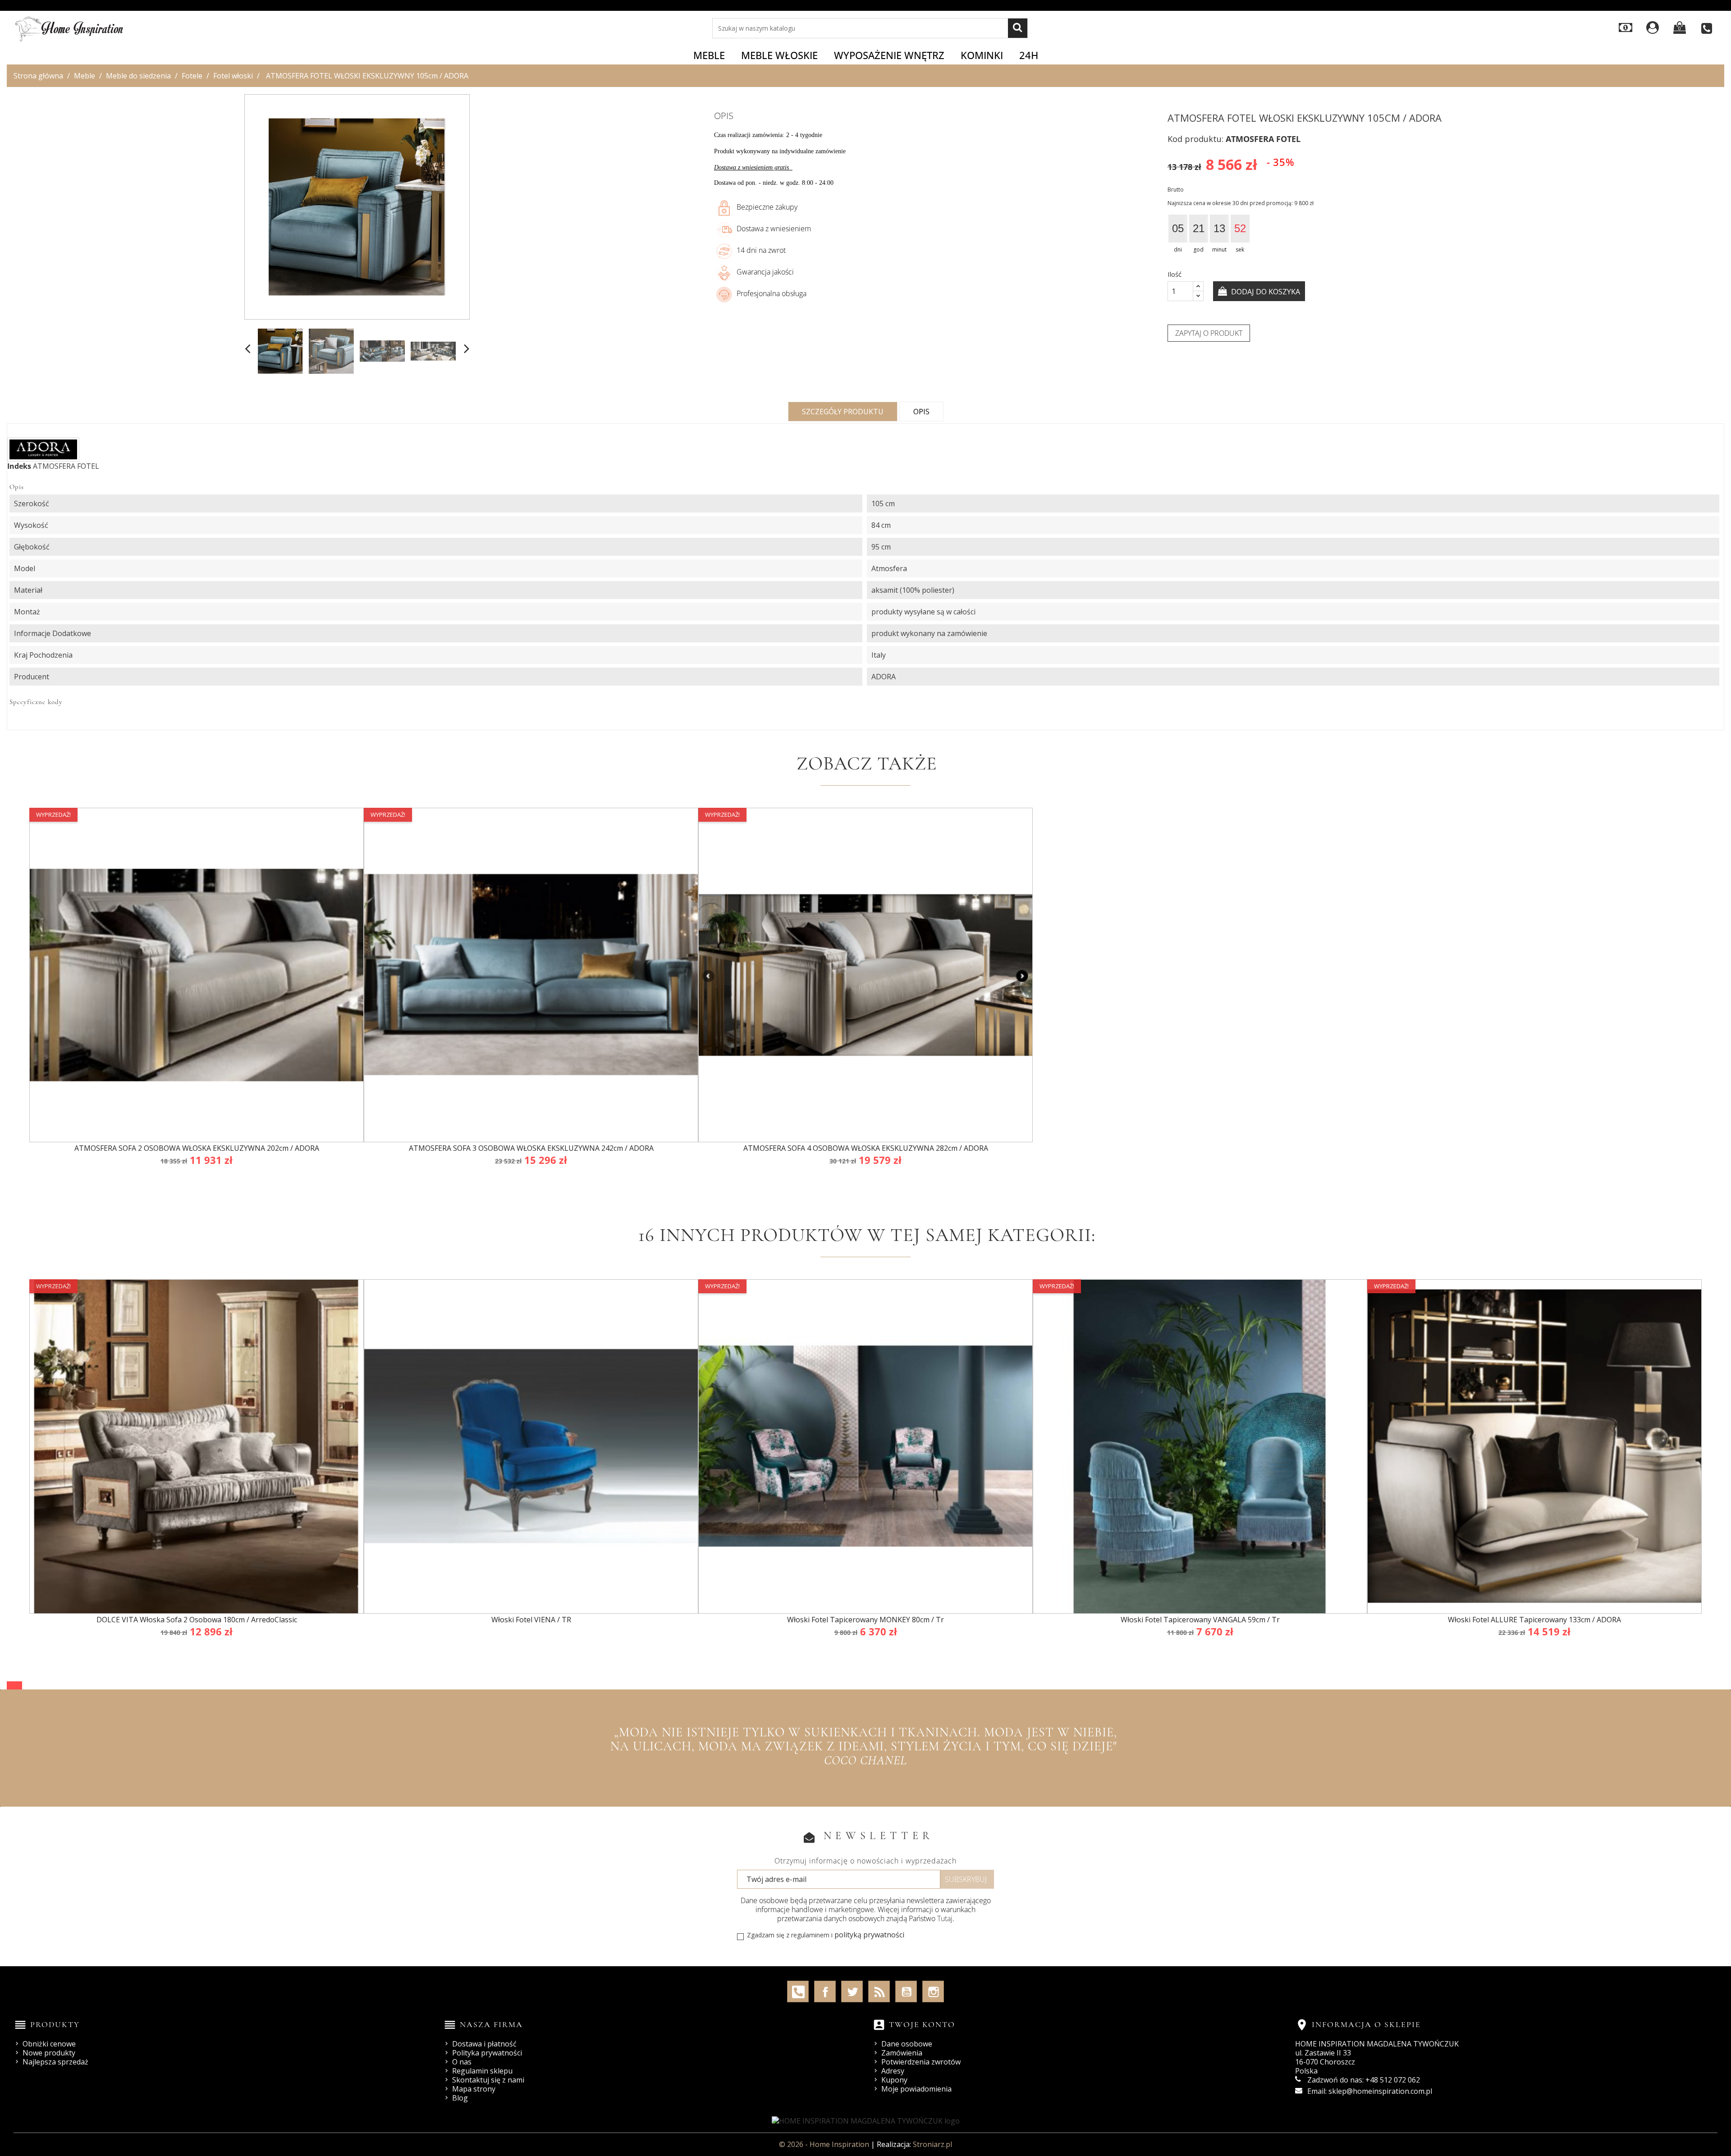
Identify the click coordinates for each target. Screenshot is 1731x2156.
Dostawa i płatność (484, 2044)
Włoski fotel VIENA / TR (531, 1620)
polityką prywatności (869, 1935)
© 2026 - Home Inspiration (825, 2144)
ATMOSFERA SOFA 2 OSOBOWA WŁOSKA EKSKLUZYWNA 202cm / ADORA (197, 1148)
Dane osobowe (907, 2044)
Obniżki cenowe (49, 2044)
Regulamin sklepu (482, 2071)
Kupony (894, 2080)
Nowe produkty (49, 2053)
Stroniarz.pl (932, 2144)
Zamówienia (902, 2053)
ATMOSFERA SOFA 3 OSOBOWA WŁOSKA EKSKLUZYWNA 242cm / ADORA (531, 1148)
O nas (462, 2062)
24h (1029, 55)
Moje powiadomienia (916, 2089)
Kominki (982, 55)
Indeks (19, 466)
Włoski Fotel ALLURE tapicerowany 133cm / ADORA (1534, 1620)
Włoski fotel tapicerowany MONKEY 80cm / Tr (865, 1620)
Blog (460, 2098)
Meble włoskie (779, 55)
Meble (709, 55)
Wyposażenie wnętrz (889, 55)
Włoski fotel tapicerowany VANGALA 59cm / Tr (1200, 1620)
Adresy (893, 2071)
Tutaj (945, 1918)
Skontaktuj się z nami (488, 2080)
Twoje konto (922, 2024)
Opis (921, 412)
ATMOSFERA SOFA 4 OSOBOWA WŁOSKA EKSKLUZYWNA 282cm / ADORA (866, 1148)
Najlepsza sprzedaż (55, 2062)
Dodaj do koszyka (1265, 292)
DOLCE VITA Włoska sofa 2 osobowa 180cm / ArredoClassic (197, 1620)
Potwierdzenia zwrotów (921, 2062)
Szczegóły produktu (843, 412)
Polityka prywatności (487, 2053)
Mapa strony (474, 2089)
